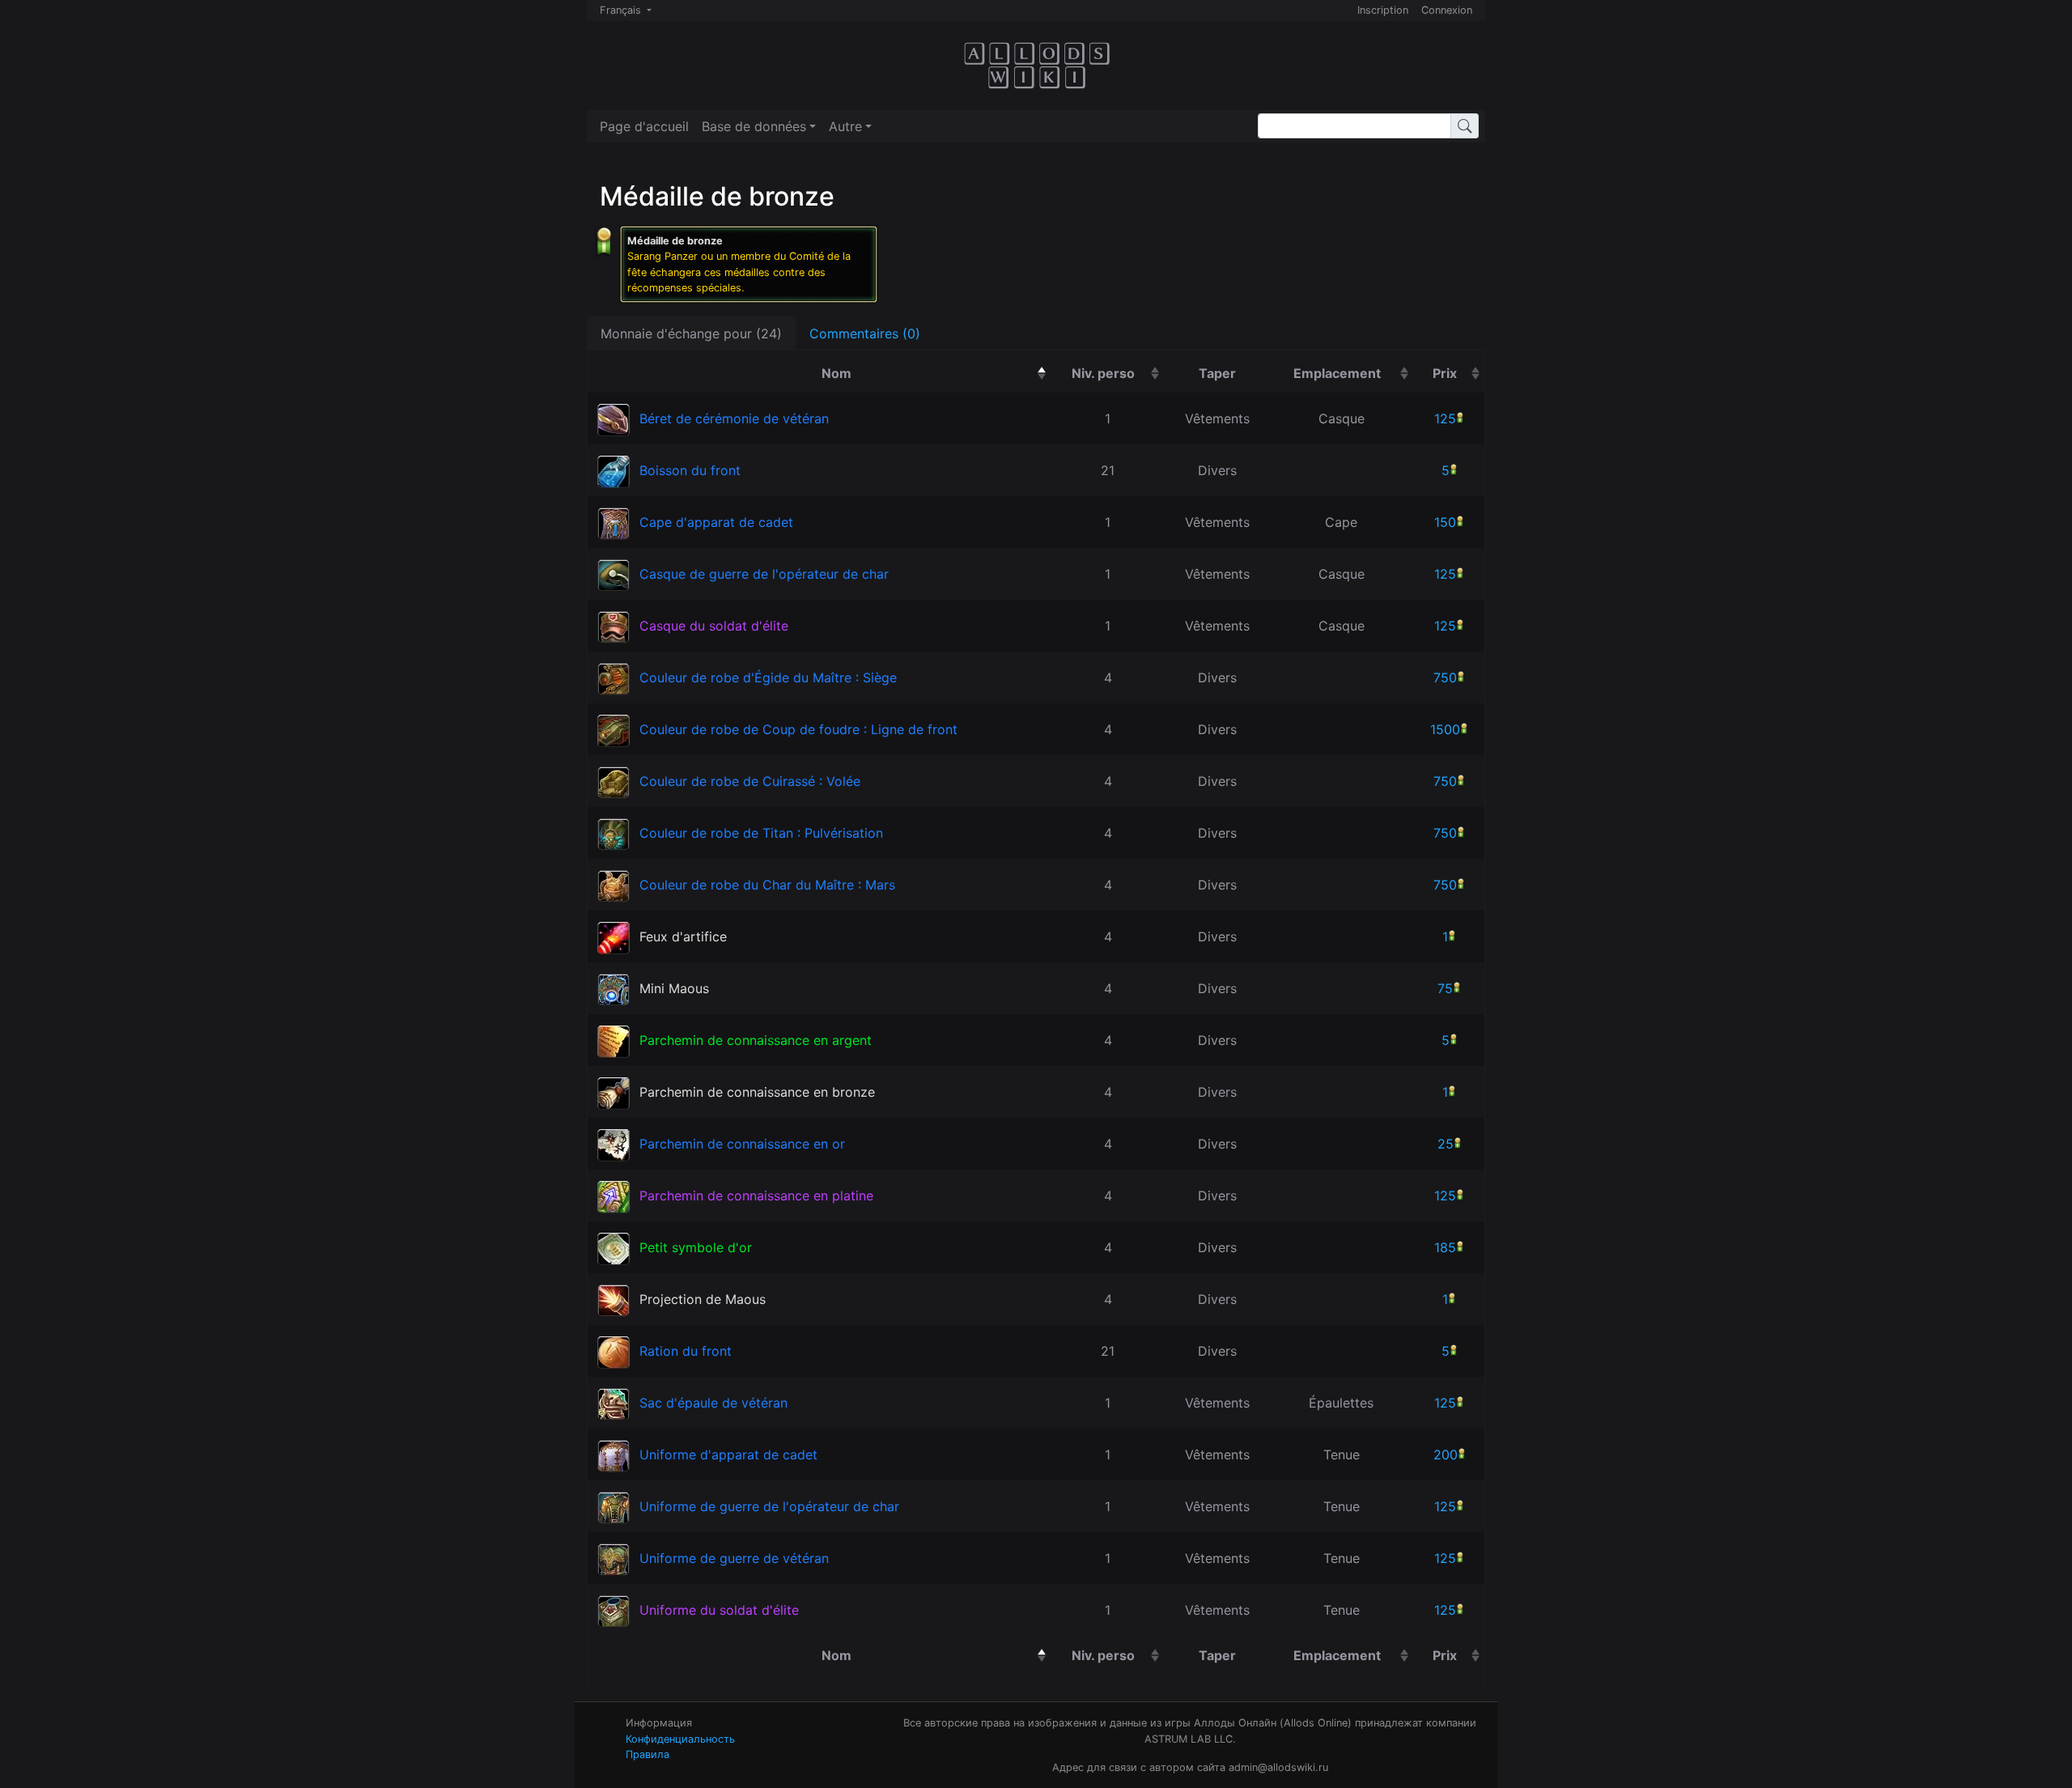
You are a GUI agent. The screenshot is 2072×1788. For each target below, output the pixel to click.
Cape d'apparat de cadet (716, 522)
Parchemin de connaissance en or (742, 1144)
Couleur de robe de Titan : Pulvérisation (761, 833)
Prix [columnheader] (1458, 373)
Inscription (1383, 10)
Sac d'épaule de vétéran (713, 1403)
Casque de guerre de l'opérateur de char (764, 574)
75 (1445, 988)
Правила (647, 1754)
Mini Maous (674, 988)
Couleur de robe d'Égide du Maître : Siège (768, 677)
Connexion (1447, 10)
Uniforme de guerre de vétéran (734, 1558)
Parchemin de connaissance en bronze (757, 1092)
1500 (1445, 729)
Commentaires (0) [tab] (865, 333)
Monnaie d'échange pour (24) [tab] (691, 333)
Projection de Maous (703, 1299)
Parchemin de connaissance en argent (756, 1040)
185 (1445, 1247)
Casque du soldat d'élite (714, 626)
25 (1446, 1144)
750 (1445, 677)
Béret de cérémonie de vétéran (734, 418)
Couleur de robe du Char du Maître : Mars (767, 885)
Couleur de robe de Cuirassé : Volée (750, 781)
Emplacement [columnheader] (1353, 373)
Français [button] (622, 10)
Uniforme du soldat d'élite (719, 1610)
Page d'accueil (644, 126)
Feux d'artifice (683, 936)
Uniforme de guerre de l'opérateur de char (769, 1506)
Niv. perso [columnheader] (1118, 373)
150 (1445, 522)
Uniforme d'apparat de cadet (728, 1455)
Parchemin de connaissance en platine (756, 1196)
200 (1446, 1455)
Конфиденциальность (680, 1739)
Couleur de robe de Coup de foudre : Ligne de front (798, 729)
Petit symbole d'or (696, 1247)
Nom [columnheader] (919, 373)
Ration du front (686, 1351)
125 (1445, 418)
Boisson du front (690, 470)
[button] (759, 126)
